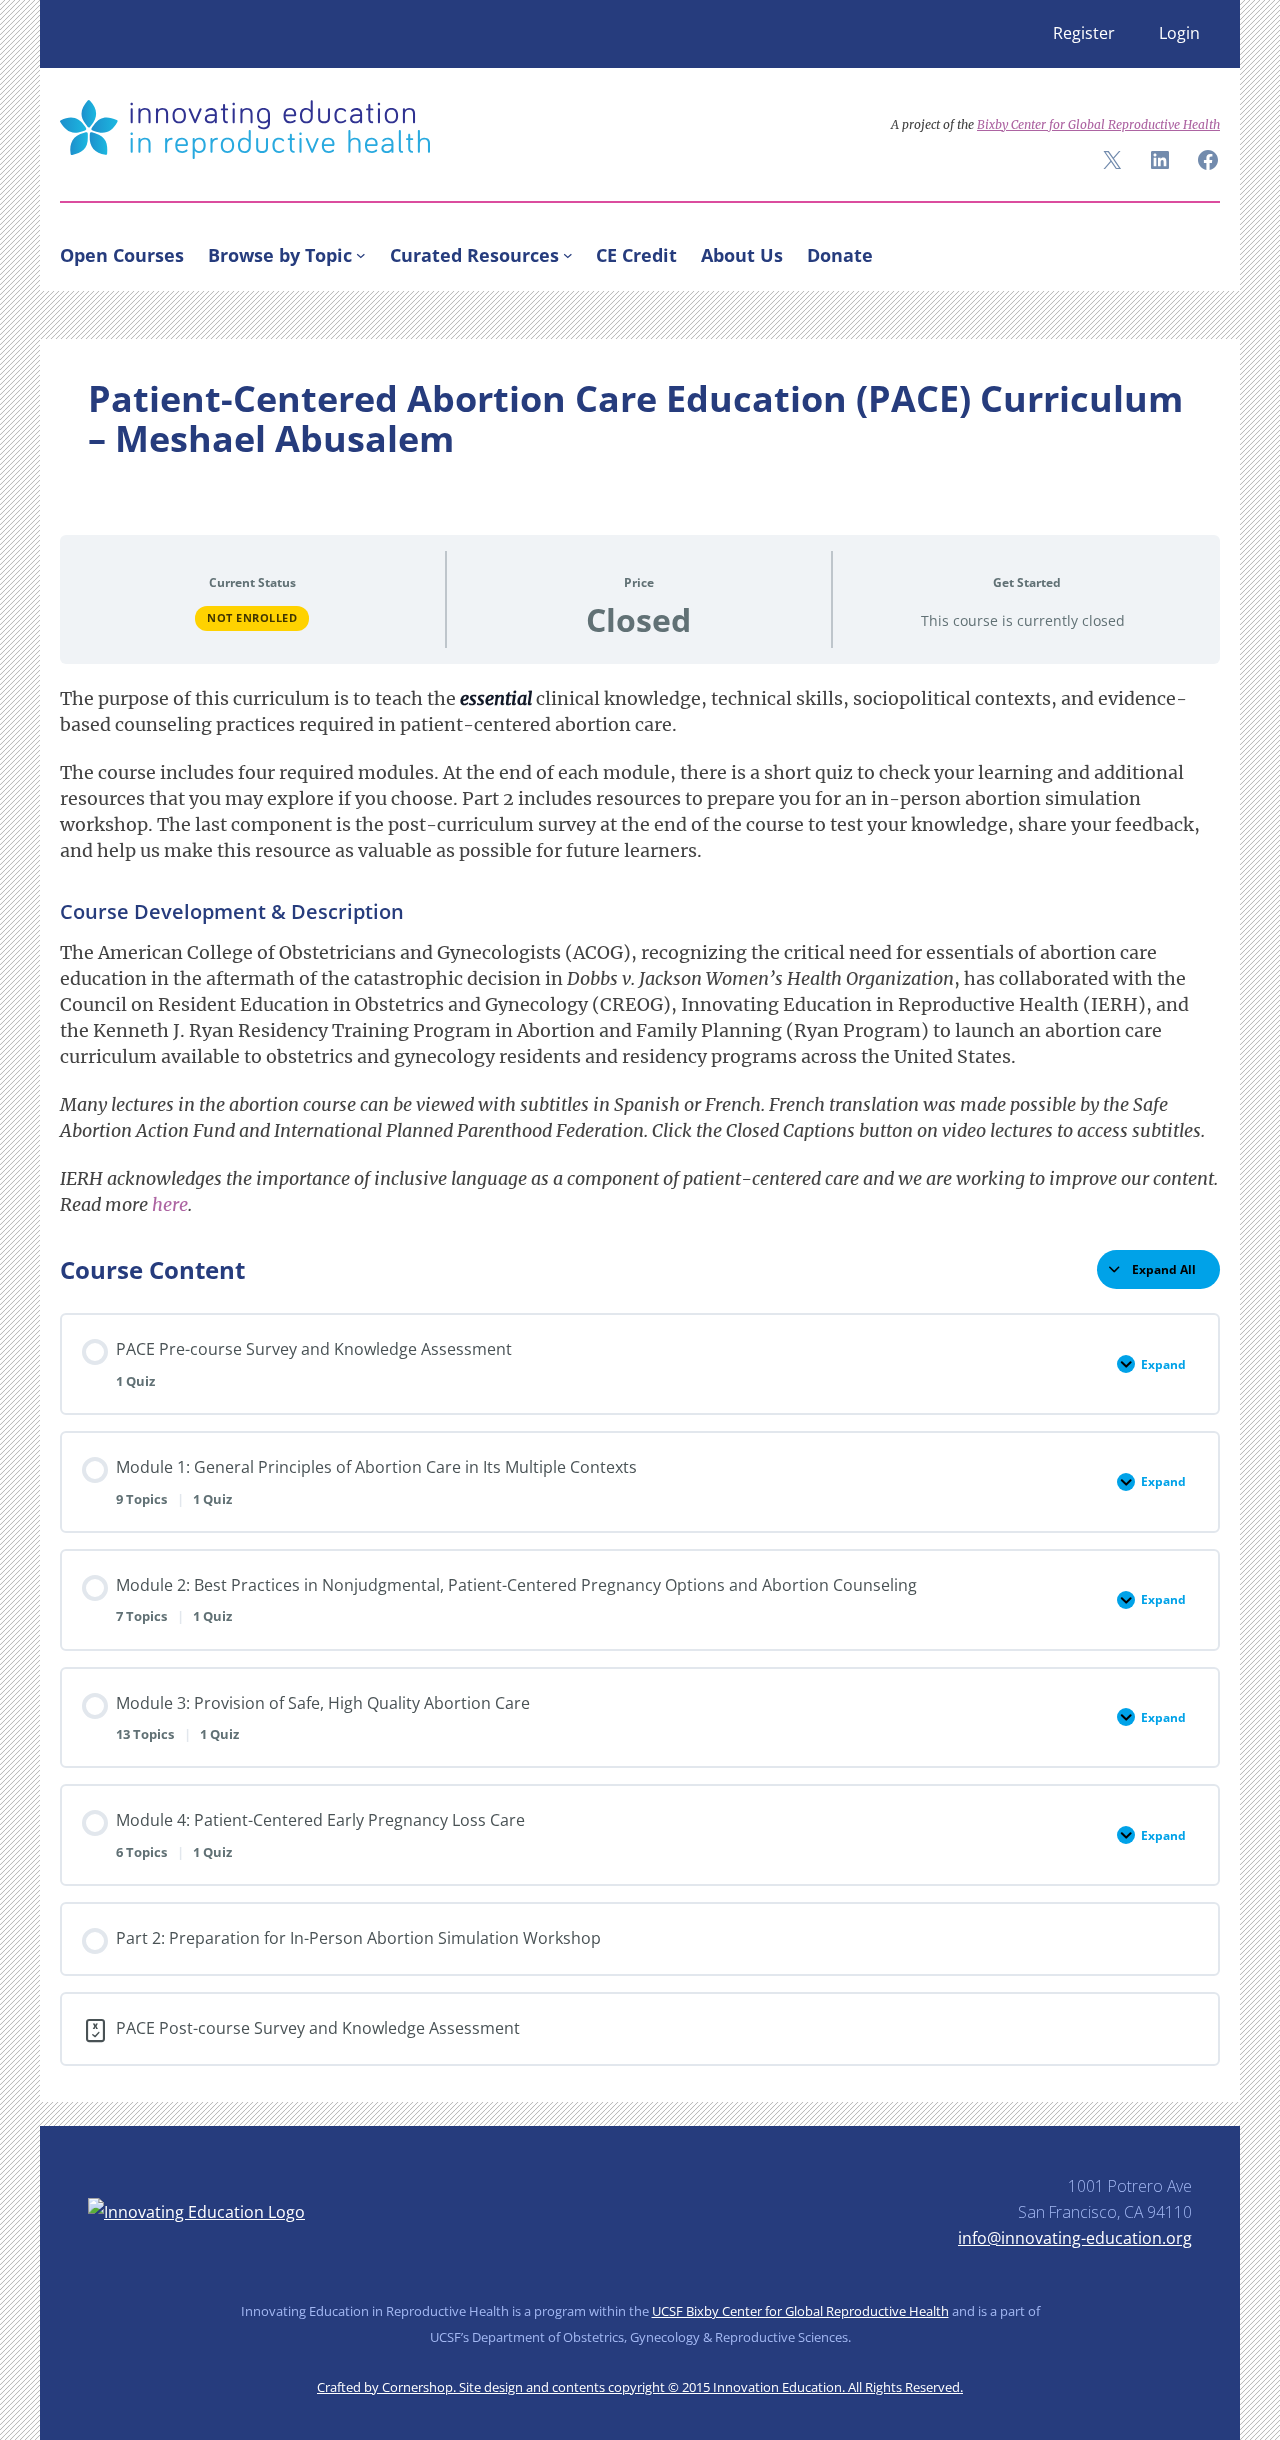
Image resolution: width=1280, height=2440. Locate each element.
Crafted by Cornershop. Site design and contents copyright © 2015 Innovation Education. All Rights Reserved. (640, 2387)
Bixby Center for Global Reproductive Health (1098, 124)
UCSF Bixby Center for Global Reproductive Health (800, 2311)
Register (1084, 33)
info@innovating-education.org (1075, 2238)
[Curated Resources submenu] (568, 255)
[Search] (1196, 251)
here (170, 1205)
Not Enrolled (252, 617)
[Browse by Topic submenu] (361, 255)
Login (1179, 33)
